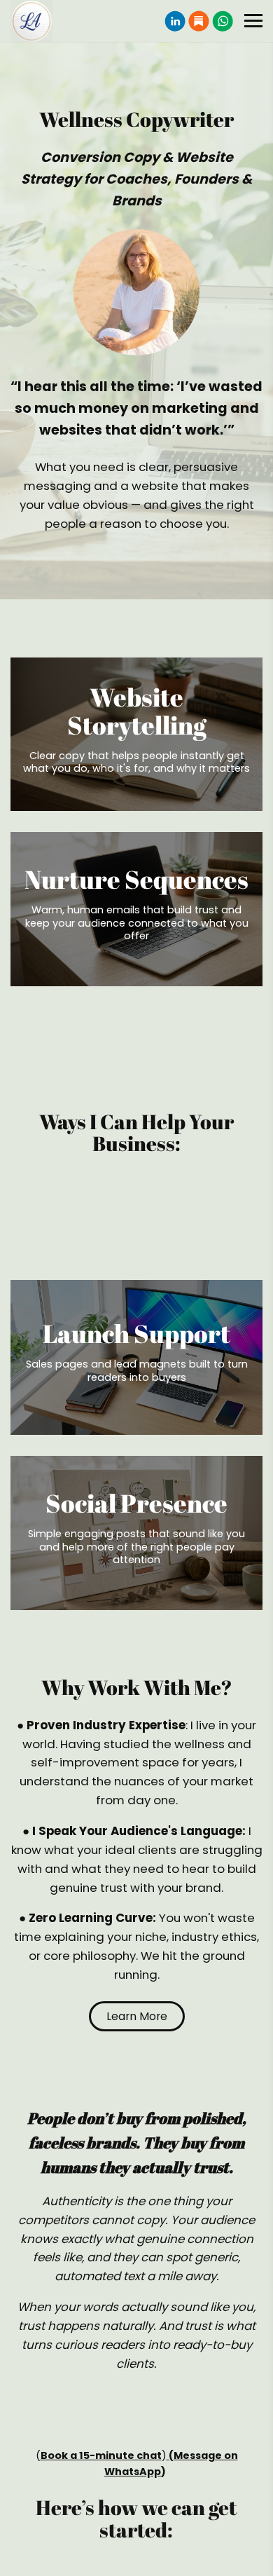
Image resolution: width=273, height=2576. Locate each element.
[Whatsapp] (223, 21)
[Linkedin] (175, 21)
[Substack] (199, 21)
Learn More (137, 2016)
